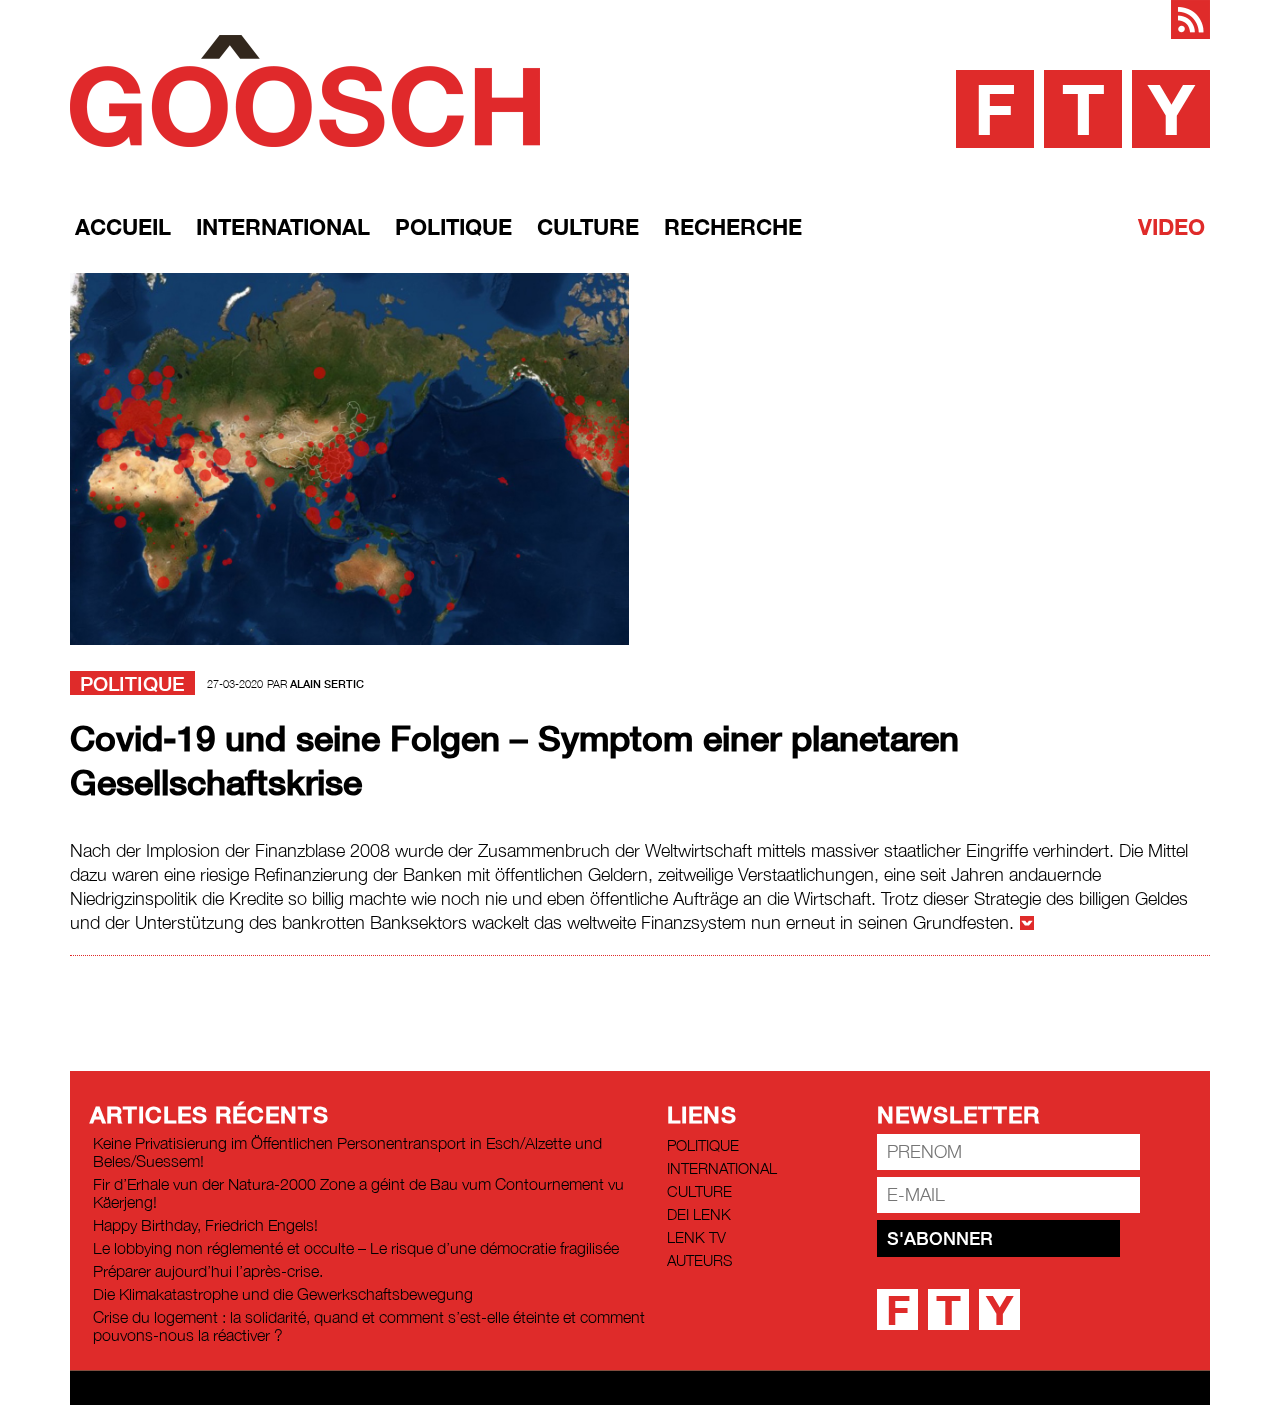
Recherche (733, 227)
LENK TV (696, 1237)
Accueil (123, 227)
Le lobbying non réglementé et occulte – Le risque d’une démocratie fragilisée (356, 1248)
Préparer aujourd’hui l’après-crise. (208, 1271)
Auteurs (699, 1260)
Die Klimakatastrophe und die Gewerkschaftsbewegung (283, 1294)
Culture (588, 227)
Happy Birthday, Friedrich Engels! (205, 1225)
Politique (453, 227)
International (283, 227)
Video (1171, 227)
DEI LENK (699, 1214)
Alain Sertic (327, 683)
